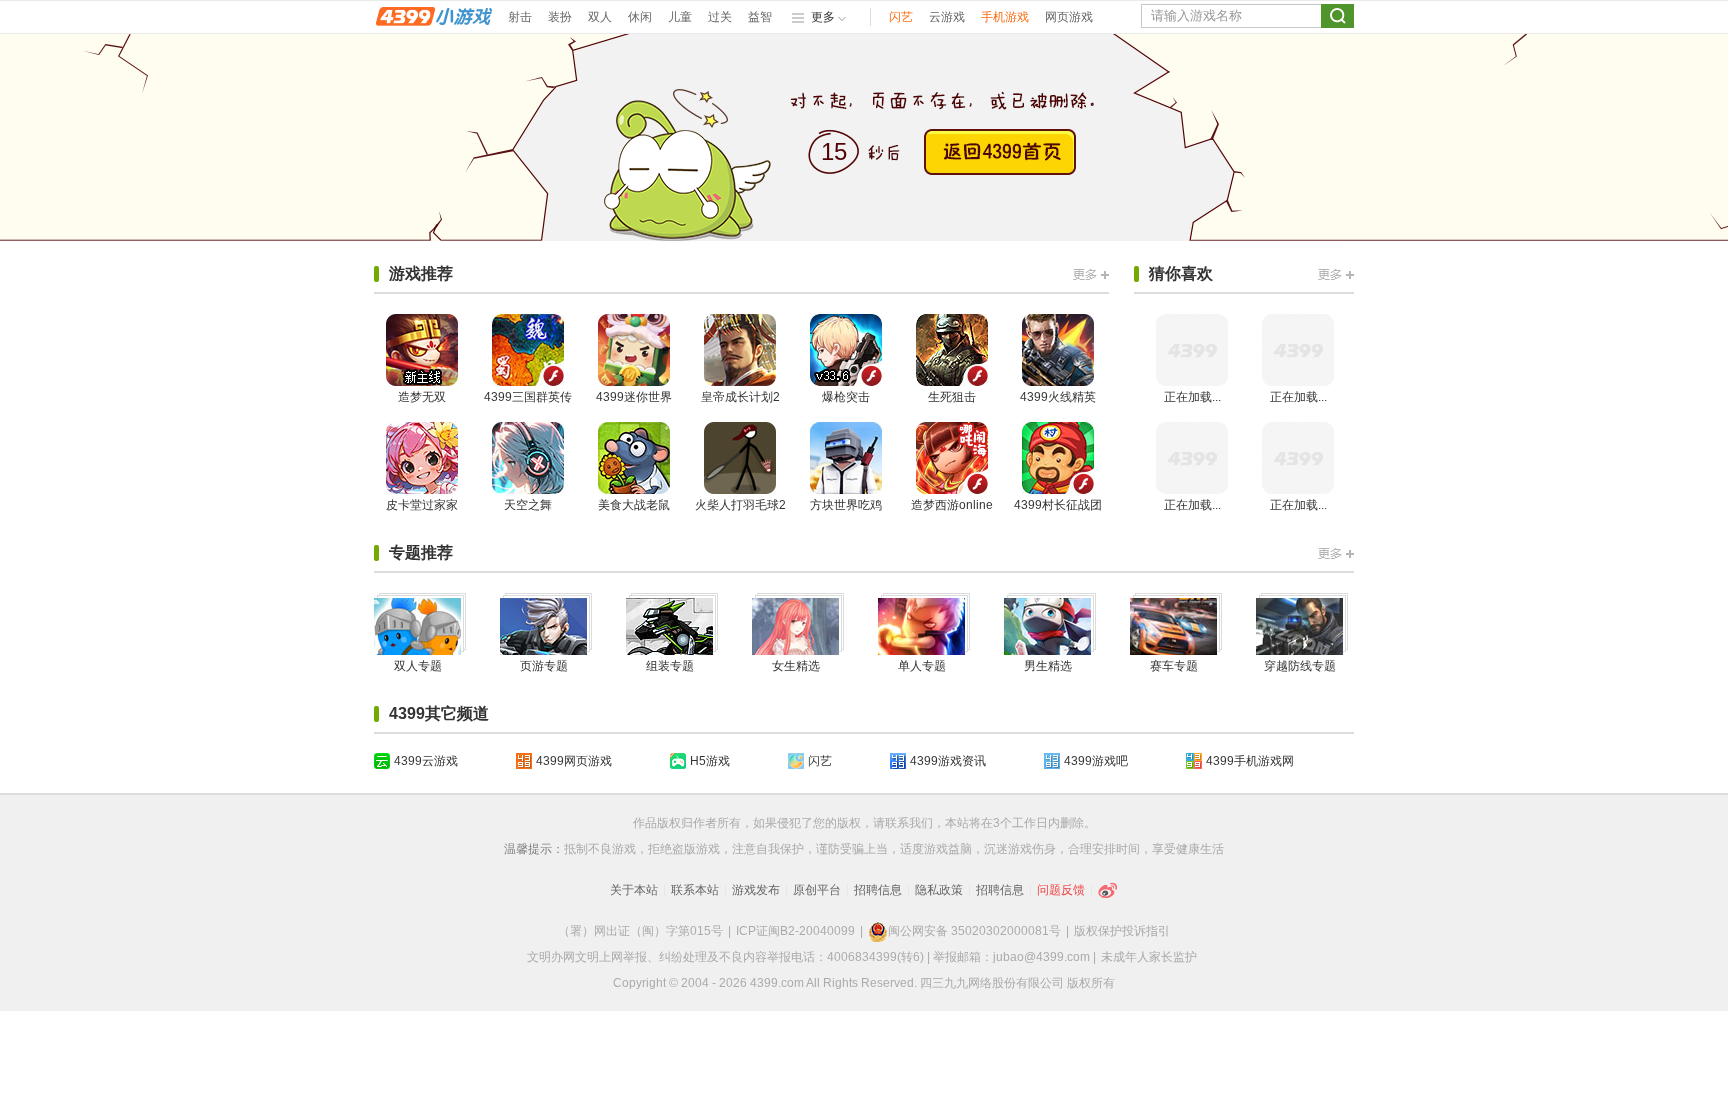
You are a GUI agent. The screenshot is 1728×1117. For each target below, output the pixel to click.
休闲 (640, 17)
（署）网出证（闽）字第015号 (640, 931)
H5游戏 (710, 761)
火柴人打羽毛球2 (740, 505)
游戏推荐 (421, 273)
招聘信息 (878, 890)
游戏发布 (756, 890)
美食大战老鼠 (634, 505)
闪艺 (901, 17)
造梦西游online (952, 505)
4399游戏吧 (1096, 761)
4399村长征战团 (1058, 505)
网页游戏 (1069, 17)
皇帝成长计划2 (740, 397)
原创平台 (817, 890)
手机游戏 (1005, 17)
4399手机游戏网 (1250, 761)
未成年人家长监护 (1149, 957)
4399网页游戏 (574, 761)
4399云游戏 (426, 761)
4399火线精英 (1058, 397)
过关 (720, 17)
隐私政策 (939, 890)
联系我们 (909, 823)
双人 (600, 17)
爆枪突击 (846, 397)
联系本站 (695, 890)
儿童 (680, 17)
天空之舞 (528, 505)
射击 (520, 17)
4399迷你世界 (634, 397)
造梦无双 (422, 397)
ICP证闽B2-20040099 (795, 931)
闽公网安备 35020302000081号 (974, 931)
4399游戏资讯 (948, 761)
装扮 (560, 17)
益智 (760, 17)
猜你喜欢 (1181, 273)
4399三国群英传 (528, 397)
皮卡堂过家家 (422, 505)
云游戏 (947, 17)
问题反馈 (1061, 890)
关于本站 (634, 890)
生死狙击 (952, 397)
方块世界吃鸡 (846, 505)
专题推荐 (421, 552)
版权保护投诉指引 (1122, 931)
